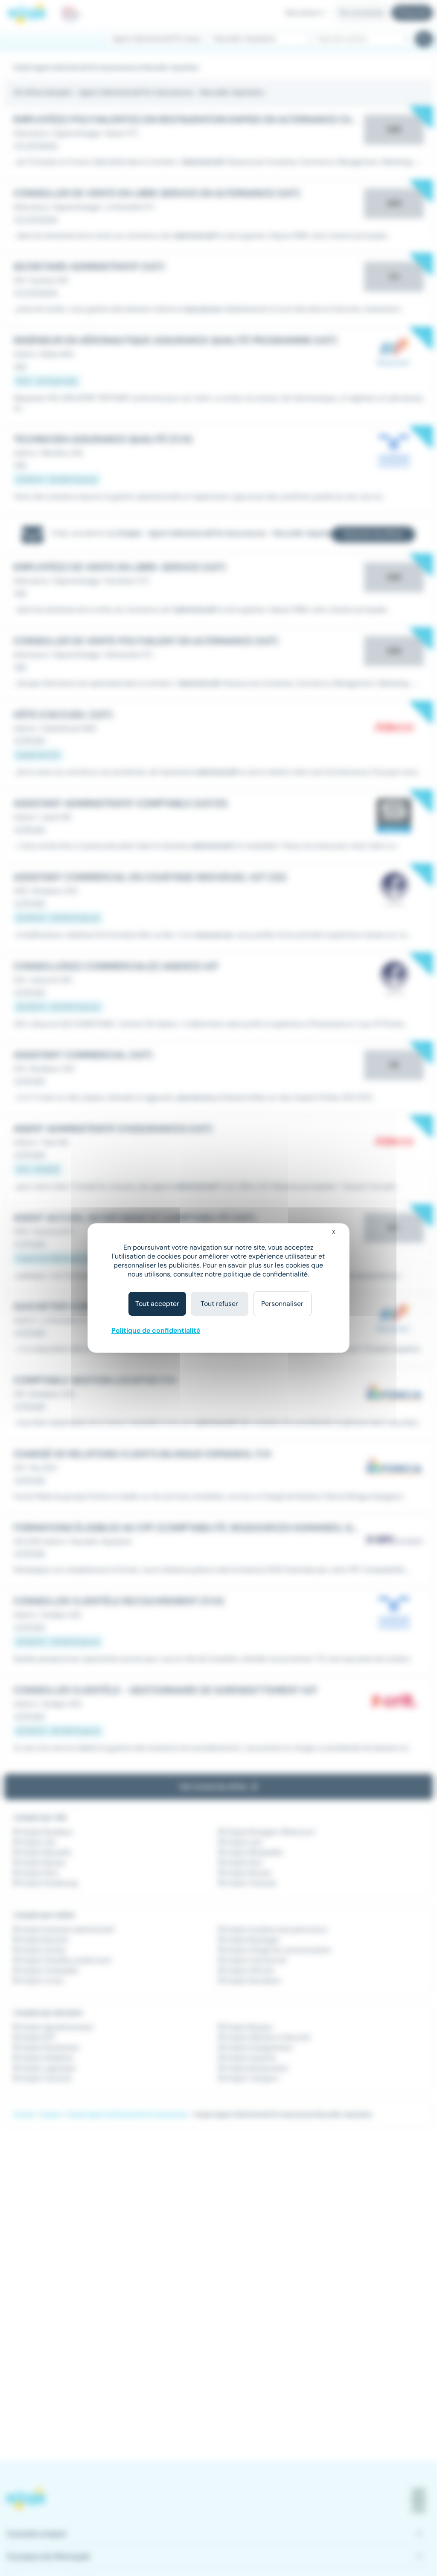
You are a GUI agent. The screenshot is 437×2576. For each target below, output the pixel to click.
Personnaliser (282, 1304)
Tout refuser (219, 1304)
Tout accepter (157, 1304)
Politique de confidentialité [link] (156, 1330)
